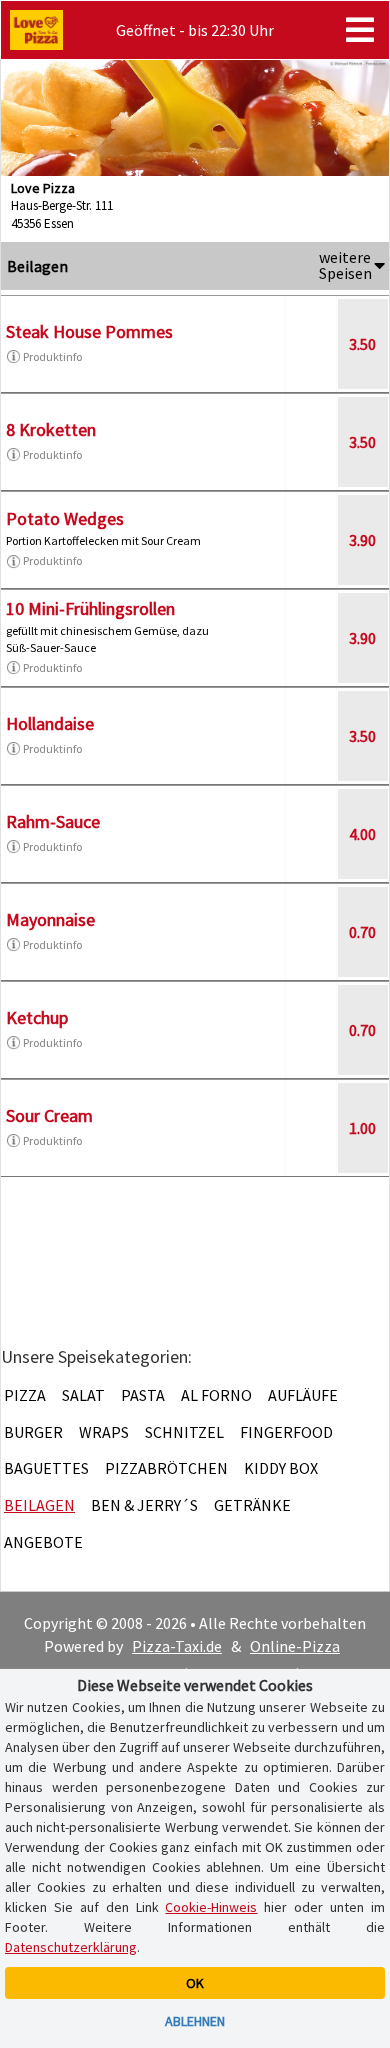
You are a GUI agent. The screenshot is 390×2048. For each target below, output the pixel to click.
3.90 (362, 540)
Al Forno (216, 1395)
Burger (33, 1432)
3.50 (362, 344)
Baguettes (46, 1468)
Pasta (143, 1395)
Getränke (252, 1505)
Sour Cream (49, 1115)
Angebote (43, 1542)
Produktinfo (52, 356)
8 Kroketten (51, 429)
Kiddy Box (281, 1468)
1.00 (362, 1128)
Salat (83, 1395)
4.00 (362, 834)
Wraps (104, 1432)
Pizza (25, 1395)
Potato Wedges (65, 518)
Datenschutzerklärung (71, 1947)
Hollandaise (50, 723)
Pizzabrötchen (166, 1468)
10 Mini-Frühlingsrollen (90, 608)
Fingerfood (286, 1432)
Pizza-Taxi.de (177, 1646)
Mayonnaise (50, 919)
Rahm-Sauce (53, 821)
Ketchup (37, 1017)
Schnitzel (184, 1432)
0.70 (362, 932)
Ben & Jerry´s (144, 1505)
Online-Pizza (295, 1646)
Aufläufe (303, 1395)
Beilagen (39, 1505)
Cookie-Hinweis (211, 1907)
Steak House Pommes (89, 331)
